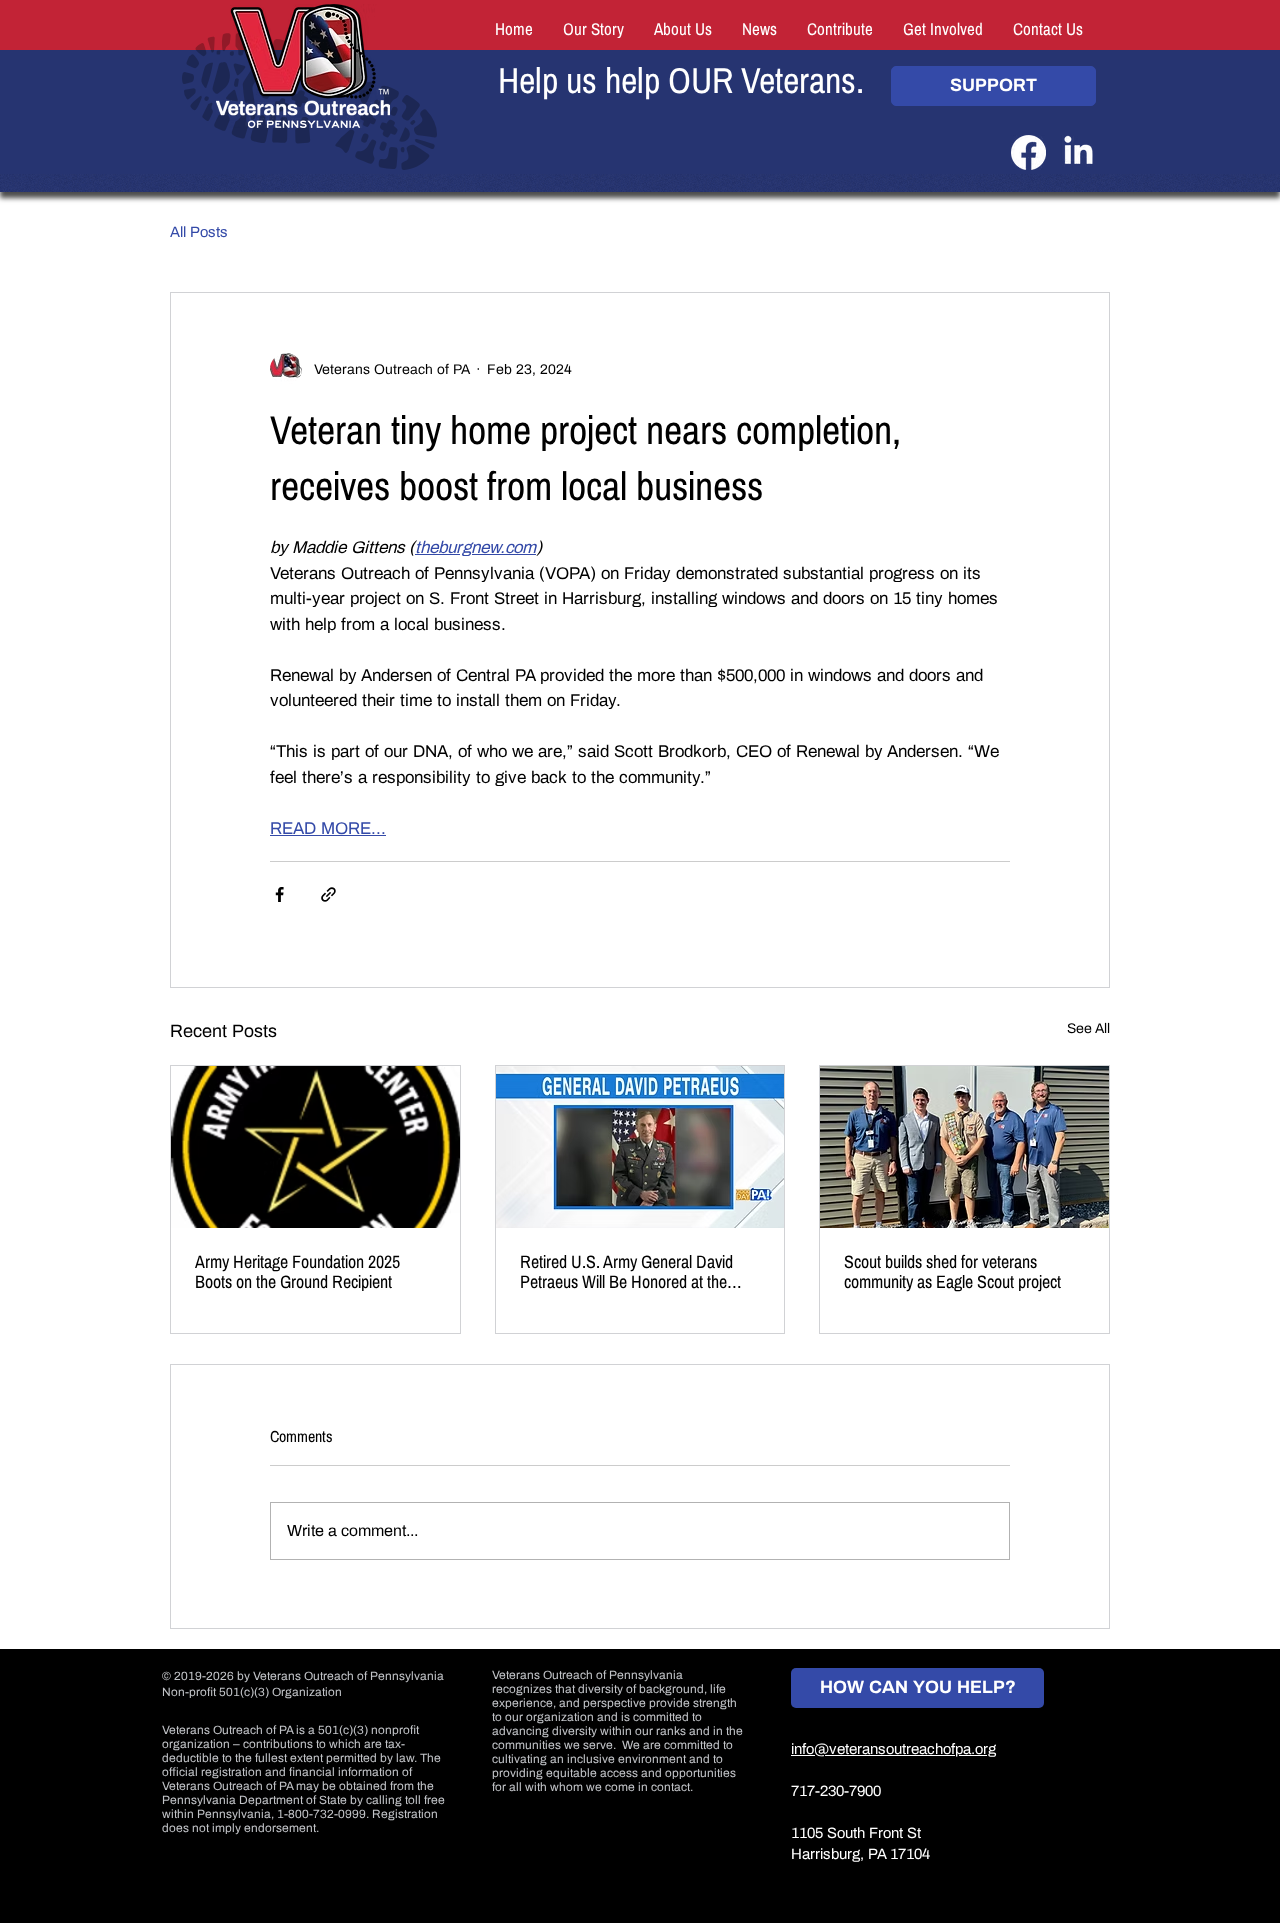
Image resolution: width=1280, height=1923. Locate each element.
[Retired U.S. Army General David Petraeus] (640, 1147)
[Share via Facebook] (279, 894)
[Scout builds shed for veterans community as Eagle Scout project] (964, 1147)
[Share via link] (328, 894)
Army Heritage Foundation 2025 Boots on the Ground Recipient (297, 1272)
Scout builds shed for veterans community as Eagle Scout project (952, 1272)
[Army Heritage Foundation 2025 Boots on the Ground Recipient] (315, 1147)
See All (1088, 1028)
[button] (840, 30)
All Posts (199, 232)
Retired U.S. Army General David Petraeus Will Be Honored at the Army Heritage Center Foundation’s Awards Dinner (633, 1272)
